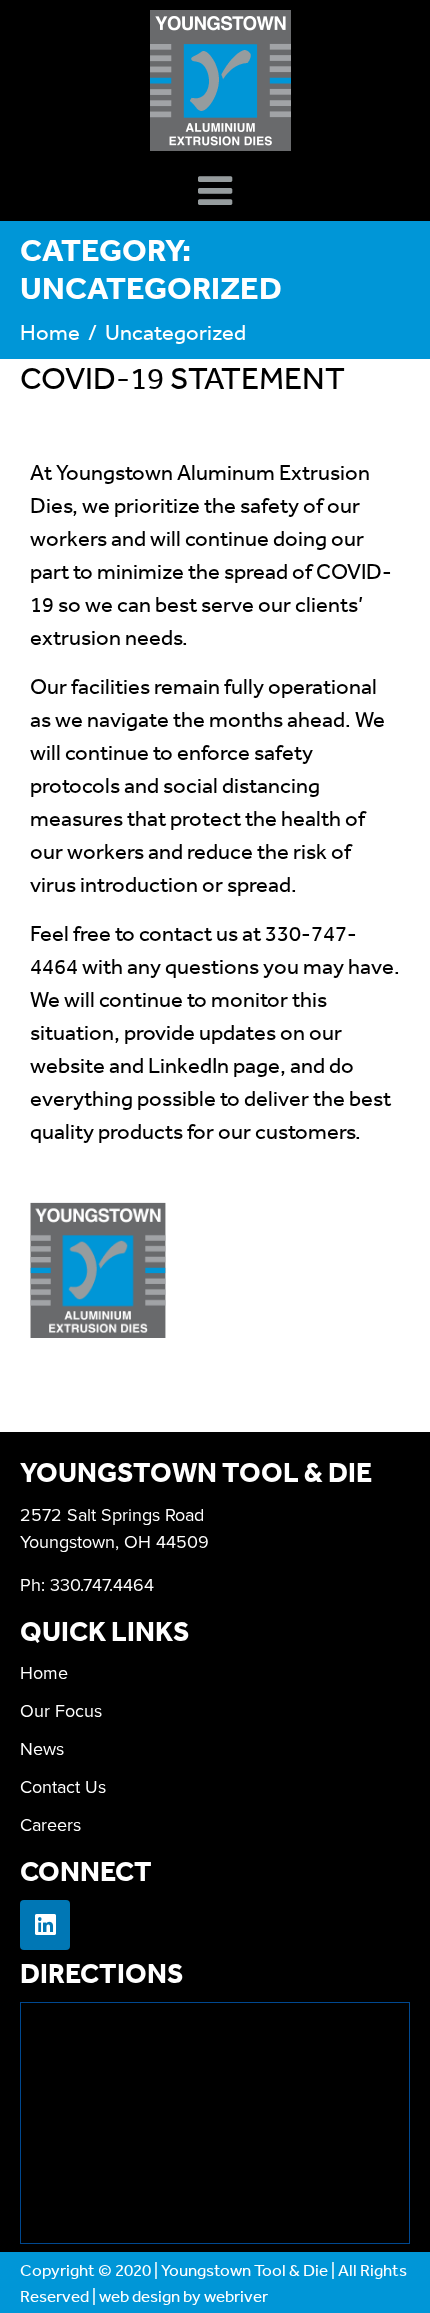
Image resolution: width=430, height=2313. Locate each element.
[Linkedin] (45, 1925)
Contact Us (63, 1787)
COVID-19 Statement (182, 377)
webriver (236, 2295)
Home (44, 1673)
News (42, 1749)
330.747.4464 (102, 1585)
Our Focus (61, 1711)
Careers (50, 1825)
